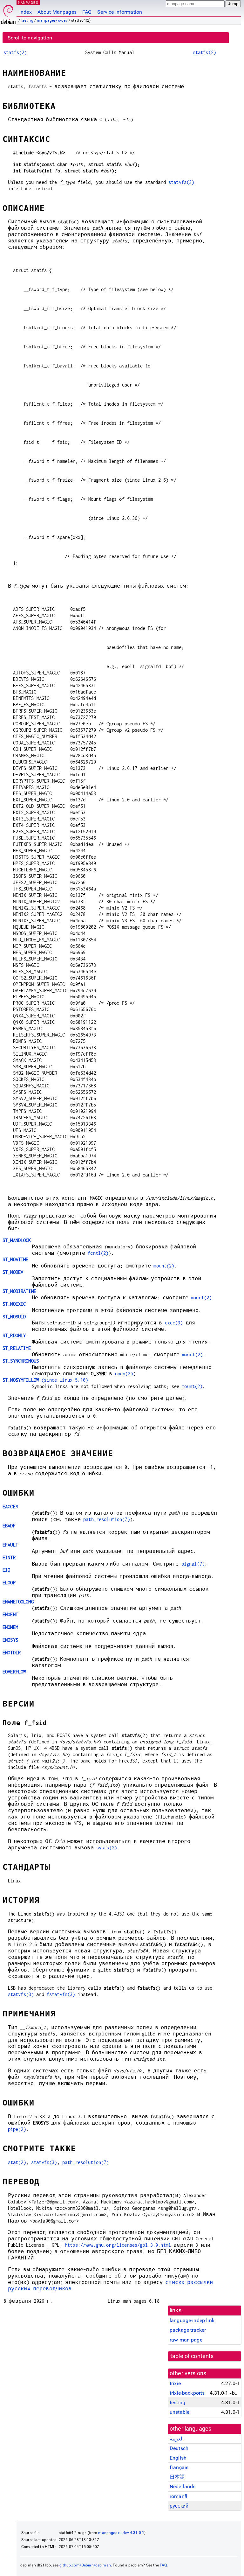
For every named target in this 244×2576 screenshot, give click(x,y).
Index (26, 12)
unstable (180, 2412)
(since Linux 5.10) (45, 1380)
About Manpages (57, 12)
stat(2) (17, 2162)
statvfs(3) (181, 182)
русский (179, 2506)
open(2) (124, 1374)
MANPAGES (28, 2)
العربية (177, 2439)
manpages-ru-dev (52, 20)
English (178, 2458)
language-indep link (192, 2320)
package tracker (188, 2330)
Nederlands (183, 2486)
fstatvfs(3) (61, 1994)
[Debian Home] (8, 13)
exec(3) (174, 1323)
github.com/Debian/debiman (85, 2565)
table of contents (192, 2356)
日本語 (177, 2477)
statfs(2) (15, 52)
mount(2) (164, 1266)
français (179, 2467)
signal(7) (193, 1564)
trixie (175, 2383)
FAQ (87, 12)
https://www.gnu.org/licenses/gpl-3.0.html (118, 2245)
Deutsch (179, 2448)
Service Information (120, 12)
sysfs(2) (107, 1848)
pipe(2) (17, 2129)
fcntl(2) (98, 1253)
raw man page (186, 2340)
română (179, 2496)
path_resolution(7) (107, 1519)
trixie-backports (187, 2393)
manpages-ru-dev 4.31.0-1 (121, 2533)
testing (27, 20)
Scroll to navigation (30, 38)
